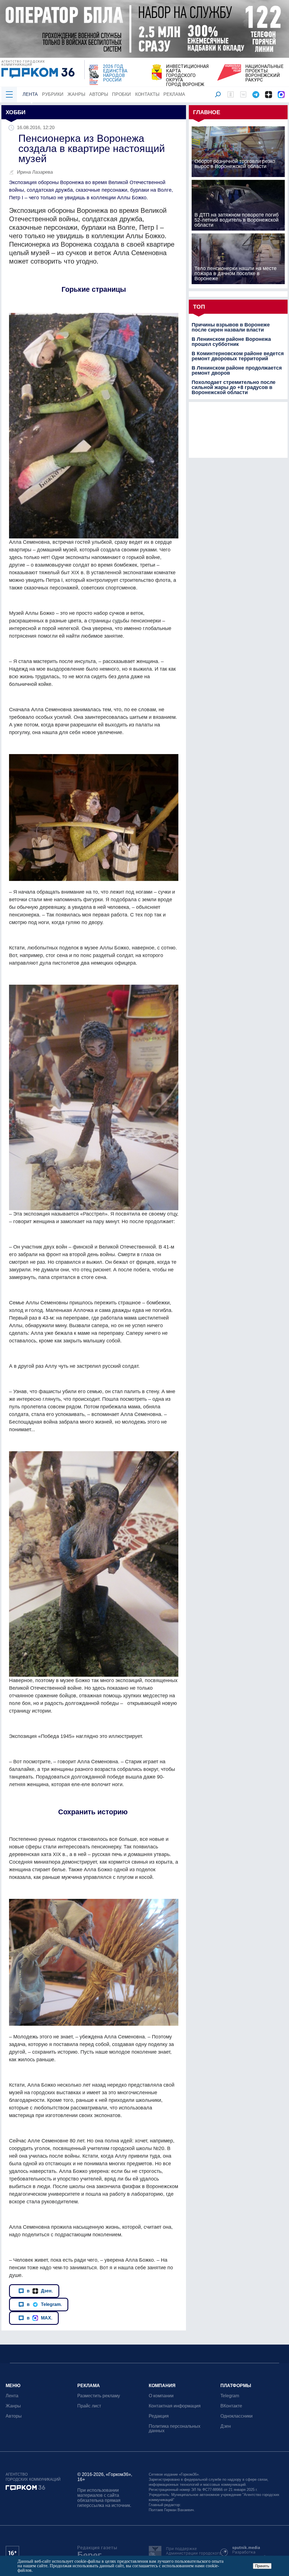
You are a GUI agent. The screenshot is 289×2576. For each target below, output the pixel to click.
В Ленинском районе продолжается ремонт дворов (237, 370)
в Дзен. (40, 2291)
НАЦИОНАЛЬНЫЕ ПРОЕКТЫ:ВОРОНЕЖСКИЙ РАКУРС (264, 73)
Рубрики (53, 94)
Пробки (121, 94)
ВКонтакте (231, 2406)
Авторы (99, 94)
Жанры (76, 94)
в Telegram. (44, 2304)
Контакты (147, 94)
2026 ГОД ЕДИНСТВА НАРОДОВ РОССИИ (115, 73)
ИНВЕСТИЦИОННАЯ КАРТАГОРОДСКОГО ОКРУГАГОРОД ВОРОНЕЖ (187, 76)
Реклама (174, 94)
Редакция (159, 2416)
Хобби (16, 112)
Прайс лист (89, 2406)
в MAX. (40, 2318)
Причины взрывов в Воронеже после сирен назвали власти (231, 327)
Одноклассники (237, 2416)
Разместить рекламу (99, 2396)
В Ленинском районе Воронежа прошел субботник (231, 342)
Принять (262, 2566)
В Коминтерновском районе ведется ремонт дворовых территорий (238, 356)
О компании (161, 2396)
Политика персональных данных (175, 2428)
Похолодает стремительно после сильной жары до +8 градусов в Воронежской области (234, 387)
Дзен (226, 2426)
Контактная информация (175, 2406)
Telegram (230, 2396)
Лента (30, 94)
